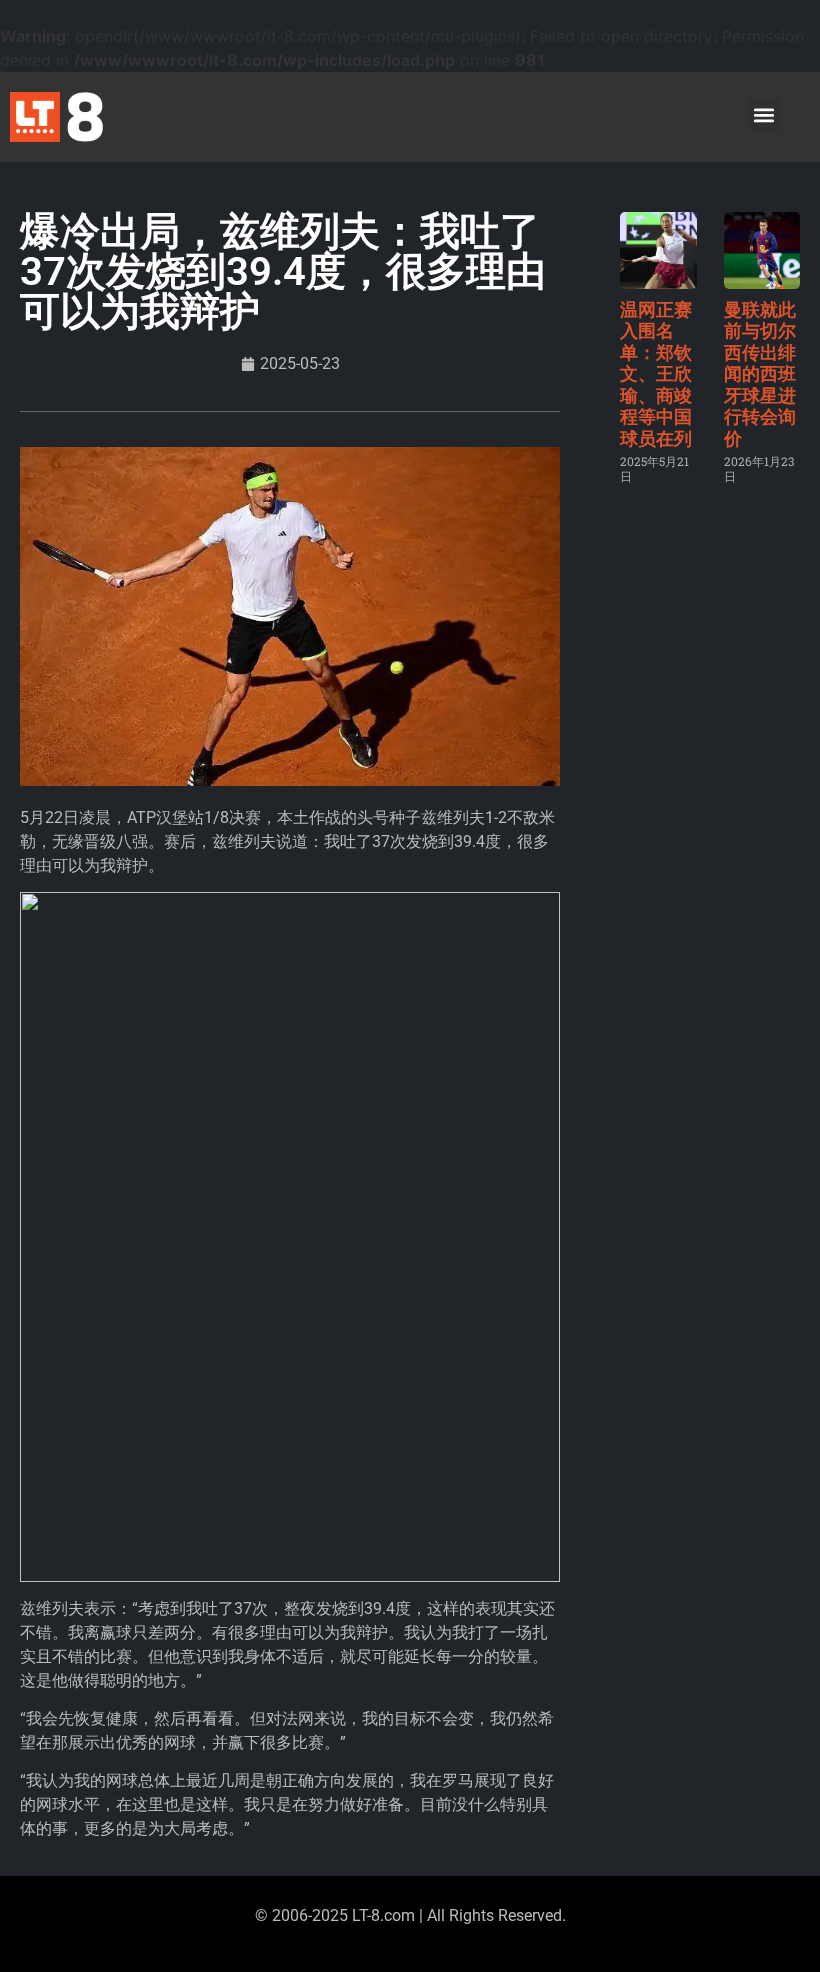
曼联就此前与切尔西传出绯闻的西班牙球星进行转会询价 (760, 374)
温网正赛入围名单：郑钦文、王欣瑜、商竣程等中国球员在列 (656, 374)
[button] (764, 114)
